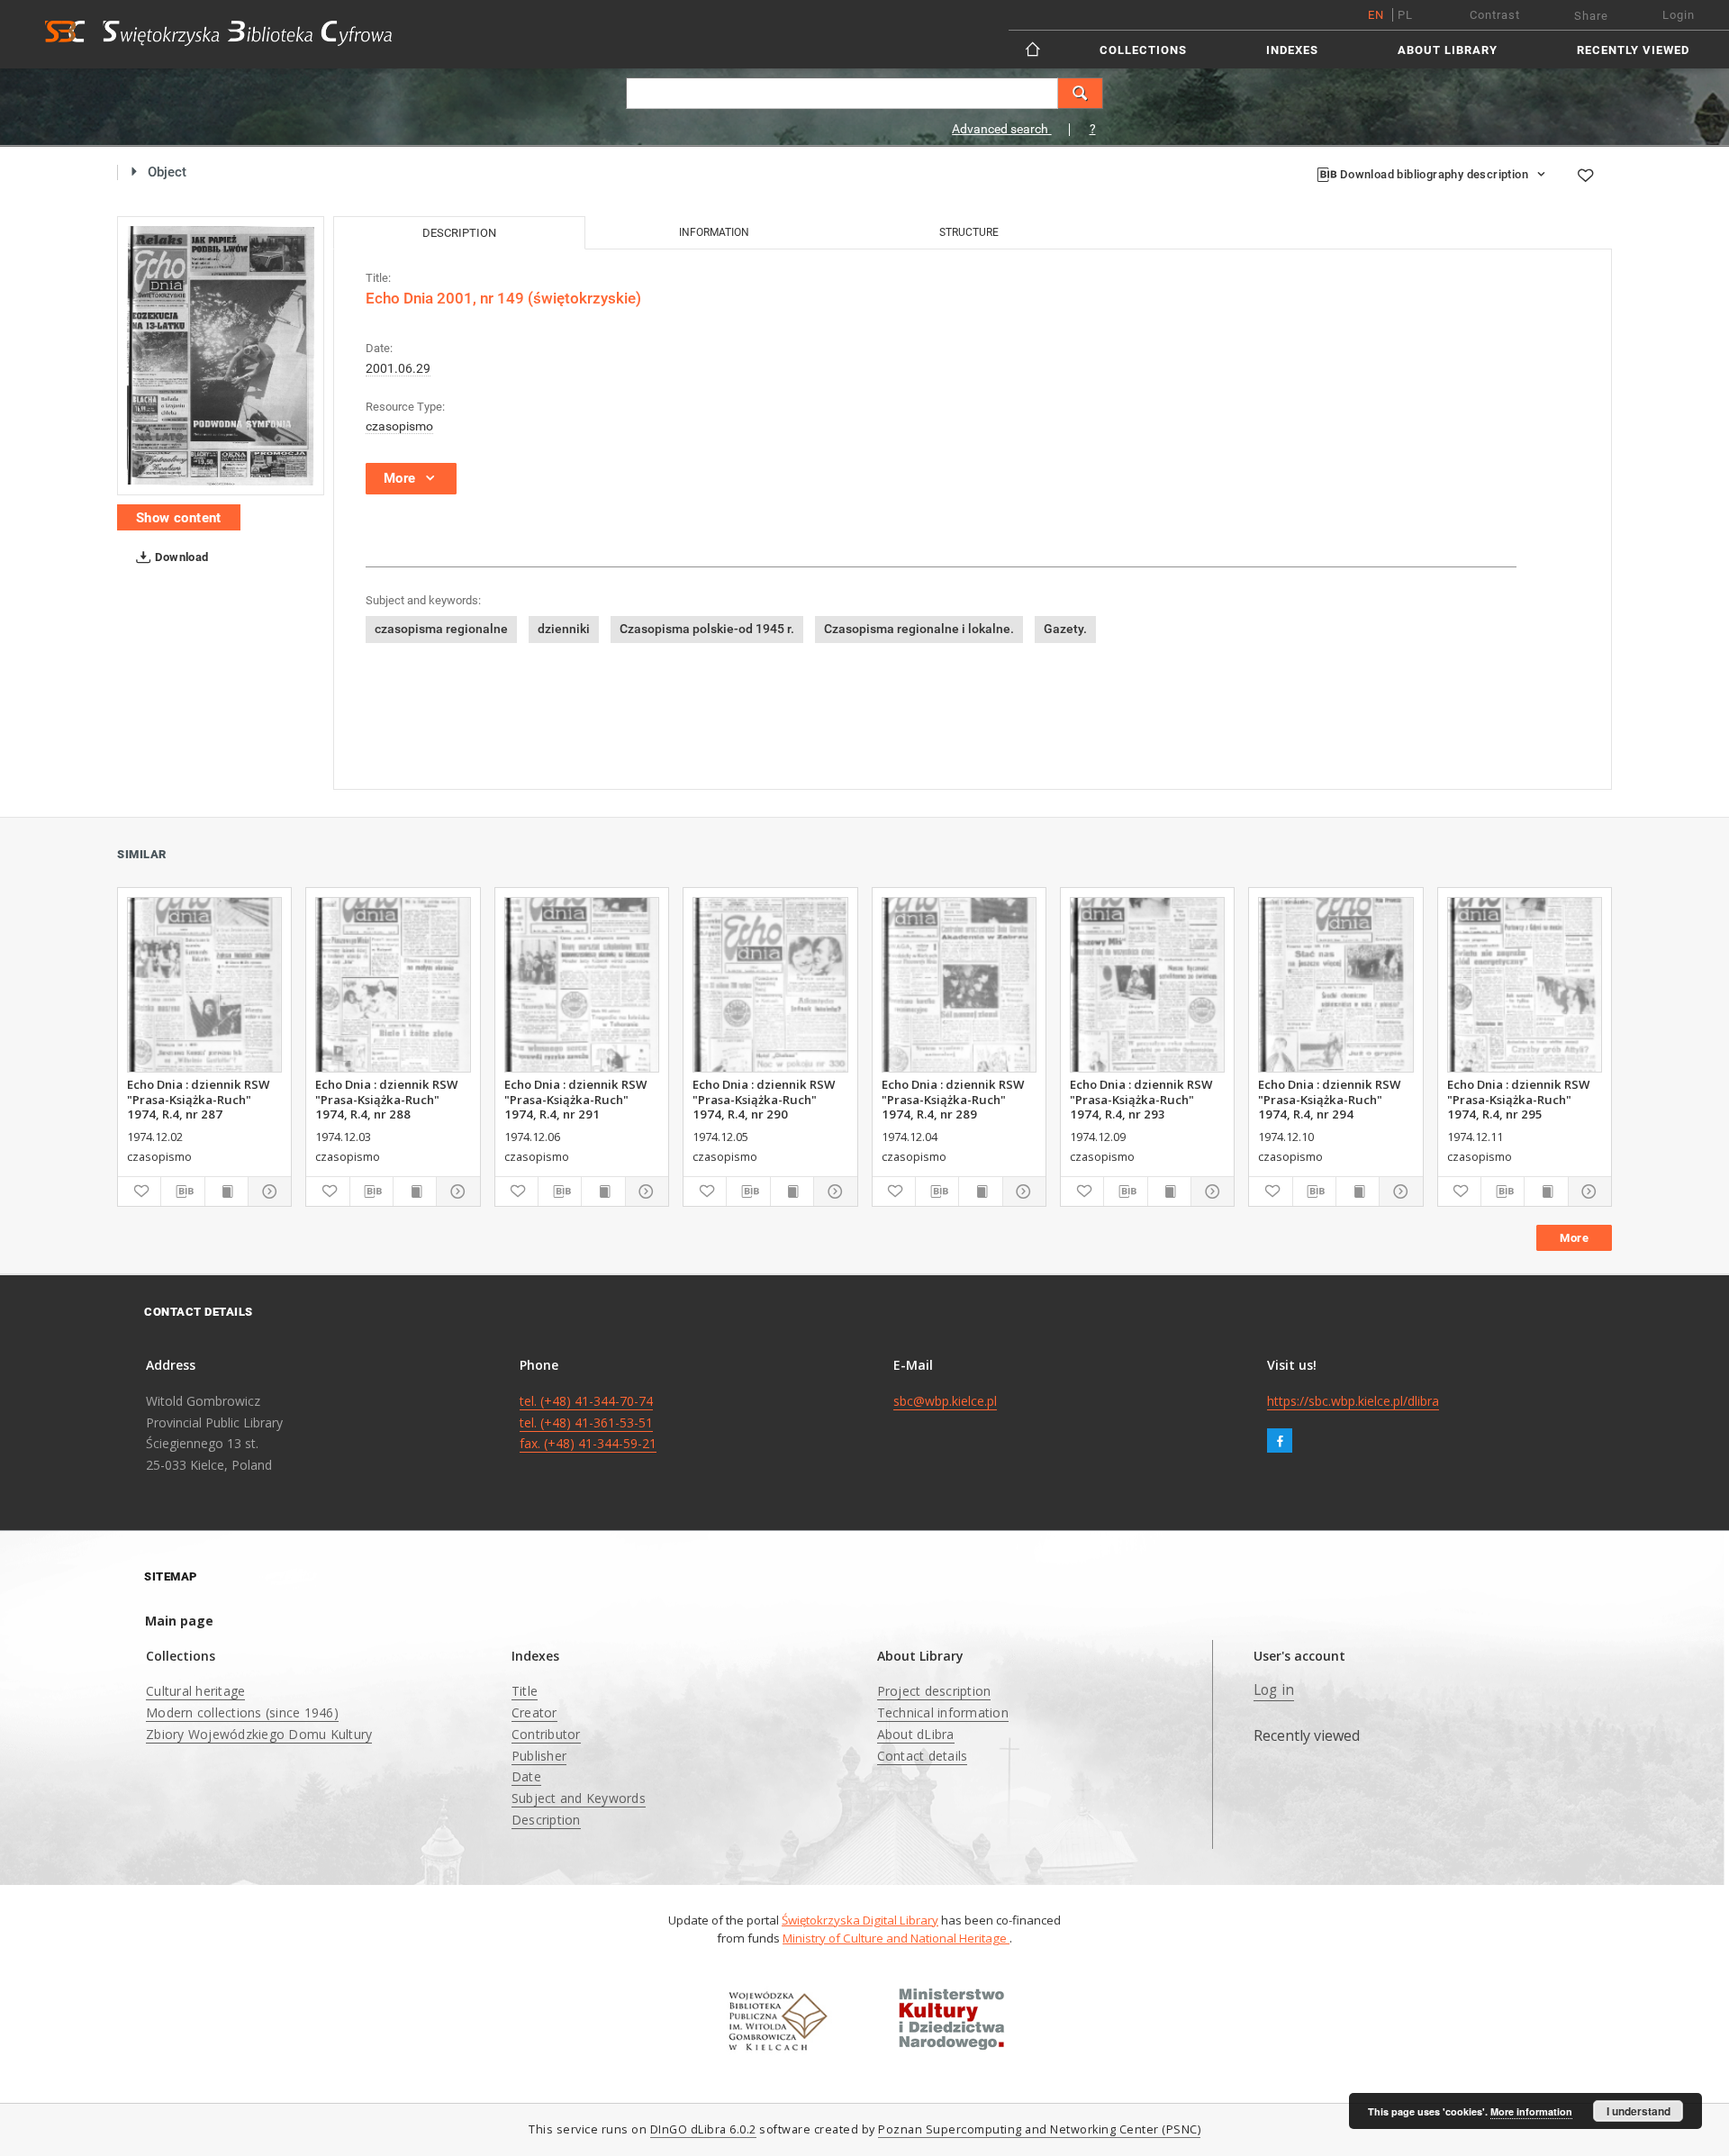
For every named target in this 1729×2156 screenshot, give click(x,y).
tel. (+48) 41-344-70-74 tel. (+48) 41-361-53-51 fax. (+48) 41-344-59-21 (588, 1422)
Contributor (546, 1734)
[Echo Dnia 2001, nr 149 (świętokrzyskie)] (221, 356)
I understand (1638, 2111)
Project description (934, 1691)
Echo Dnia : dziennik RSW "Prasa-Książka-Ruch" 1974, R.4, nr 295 (1518, 1099)
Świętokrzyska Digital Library (860, 1920)
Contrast (1495, 15)
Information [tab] (714, 232)
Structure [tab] (969, 232)
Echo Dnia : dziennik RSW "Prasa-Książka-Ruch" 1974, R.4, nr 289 (953, 1099)
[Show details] (267, 1191)
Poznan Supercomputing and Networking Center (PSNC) (1039, 2129)
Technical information (943, 1712)
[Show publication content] (226, 1191)
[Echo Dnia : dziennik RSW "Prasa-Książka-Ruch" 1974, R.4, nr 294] (1335, 985)
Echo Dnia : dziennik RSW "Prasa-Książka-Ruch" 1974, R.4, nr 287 (198, 1099)
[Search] (1081, 93)
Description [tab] (459, 233)
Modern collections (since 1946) (242, 1712)
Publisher (539, 1756)
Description (546, 1820)
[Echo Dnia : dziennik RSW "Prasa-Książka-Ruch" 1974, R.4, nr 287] (204, 985)
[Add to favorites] (1585, 175)
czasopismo (399, 426)
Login (1679, 15)
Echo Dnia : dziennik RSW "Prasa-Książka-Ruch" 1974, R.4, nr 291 (575, 1099)
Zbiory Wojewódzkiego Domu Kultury (259, 1734)
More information (1531, 2111)
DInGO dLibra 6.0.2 (703, 2129)
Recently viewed (1633, 50)
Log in (1274, 1690)
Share (1591, 16)
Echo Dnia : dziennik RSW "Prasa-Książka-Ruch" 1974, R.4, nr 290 (764, 1099)
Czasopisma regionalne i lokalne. (919, 629)
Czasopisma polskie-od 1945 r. (707, 629)
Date (526, 1776)
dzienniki (564, 629)
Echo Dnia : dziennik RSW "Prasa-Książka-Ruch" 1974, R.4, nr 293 (1141, 1099)
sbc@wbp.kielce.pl (945, 1401)
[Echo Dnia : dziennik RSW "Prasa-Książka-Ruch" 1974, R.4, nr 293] (1147, 985)
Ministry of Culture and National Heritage (896, 1938)
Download (181, 557)
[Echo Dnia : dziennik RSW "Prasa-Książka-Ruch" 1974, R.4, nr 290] (770, 985)
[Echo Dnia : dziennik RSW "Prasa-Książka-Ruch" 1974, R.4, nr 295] (1525, 985)
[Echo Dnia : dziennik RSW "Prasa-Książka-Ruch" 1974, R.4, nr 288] (393, 985)
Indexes (1292, 50)
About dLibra (916, 1734)
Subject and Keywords (579, 1798)
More (1574, 1238)
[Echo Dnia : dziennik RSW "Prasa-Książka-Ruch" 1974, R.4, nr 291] (582, 985)
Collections (1143, 50)
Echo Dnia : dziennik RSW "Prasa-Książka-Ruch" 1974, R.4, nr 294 (1329, 1099)
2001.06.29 (398, 368)
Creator (534, 1712)
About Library (1448, 50)
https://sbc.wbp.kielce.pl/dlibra (1353, 1401)
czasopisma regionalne (441, 629)
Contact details (923, 1756)
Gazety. (1065, 629)
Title (525, 1691)
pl (1405, 15)
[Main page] (1034, 49)
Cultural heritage (195, 1691)
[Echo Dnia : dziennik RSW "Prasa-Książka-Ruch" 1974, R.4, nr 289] (959, 985)
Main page (179, 1621)
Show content (179, 518)
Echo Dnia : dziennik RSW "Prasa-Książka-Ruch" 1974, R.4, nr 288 (386, 1099)
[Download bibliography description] (182, 1191)
